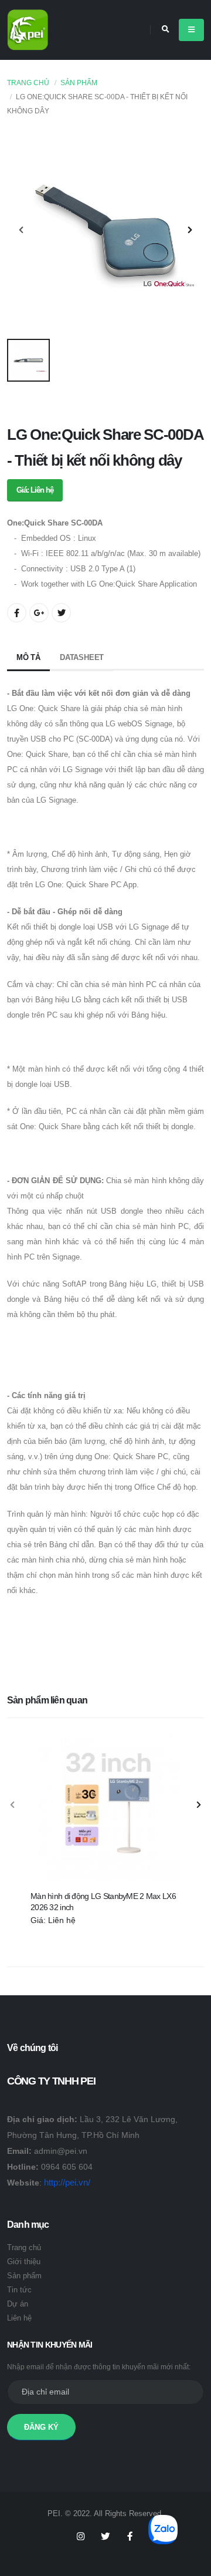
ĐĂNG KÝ (41, 2427)
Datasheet (82, 657)
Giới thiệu (24, 2262)
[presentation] (22, 231)
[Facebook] (130, 2537)
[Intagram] (81, 2537)
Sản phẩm (79, 83)
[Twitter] (105, 2537)
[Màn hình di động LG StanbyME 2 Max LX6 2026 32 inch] (105, 1806)
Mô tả (28, 657)
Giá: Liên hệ (35, 490)
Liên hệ (19, 2318)
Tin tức (19, 2290)
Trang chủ (28, 83)
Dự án (18, 2304)
